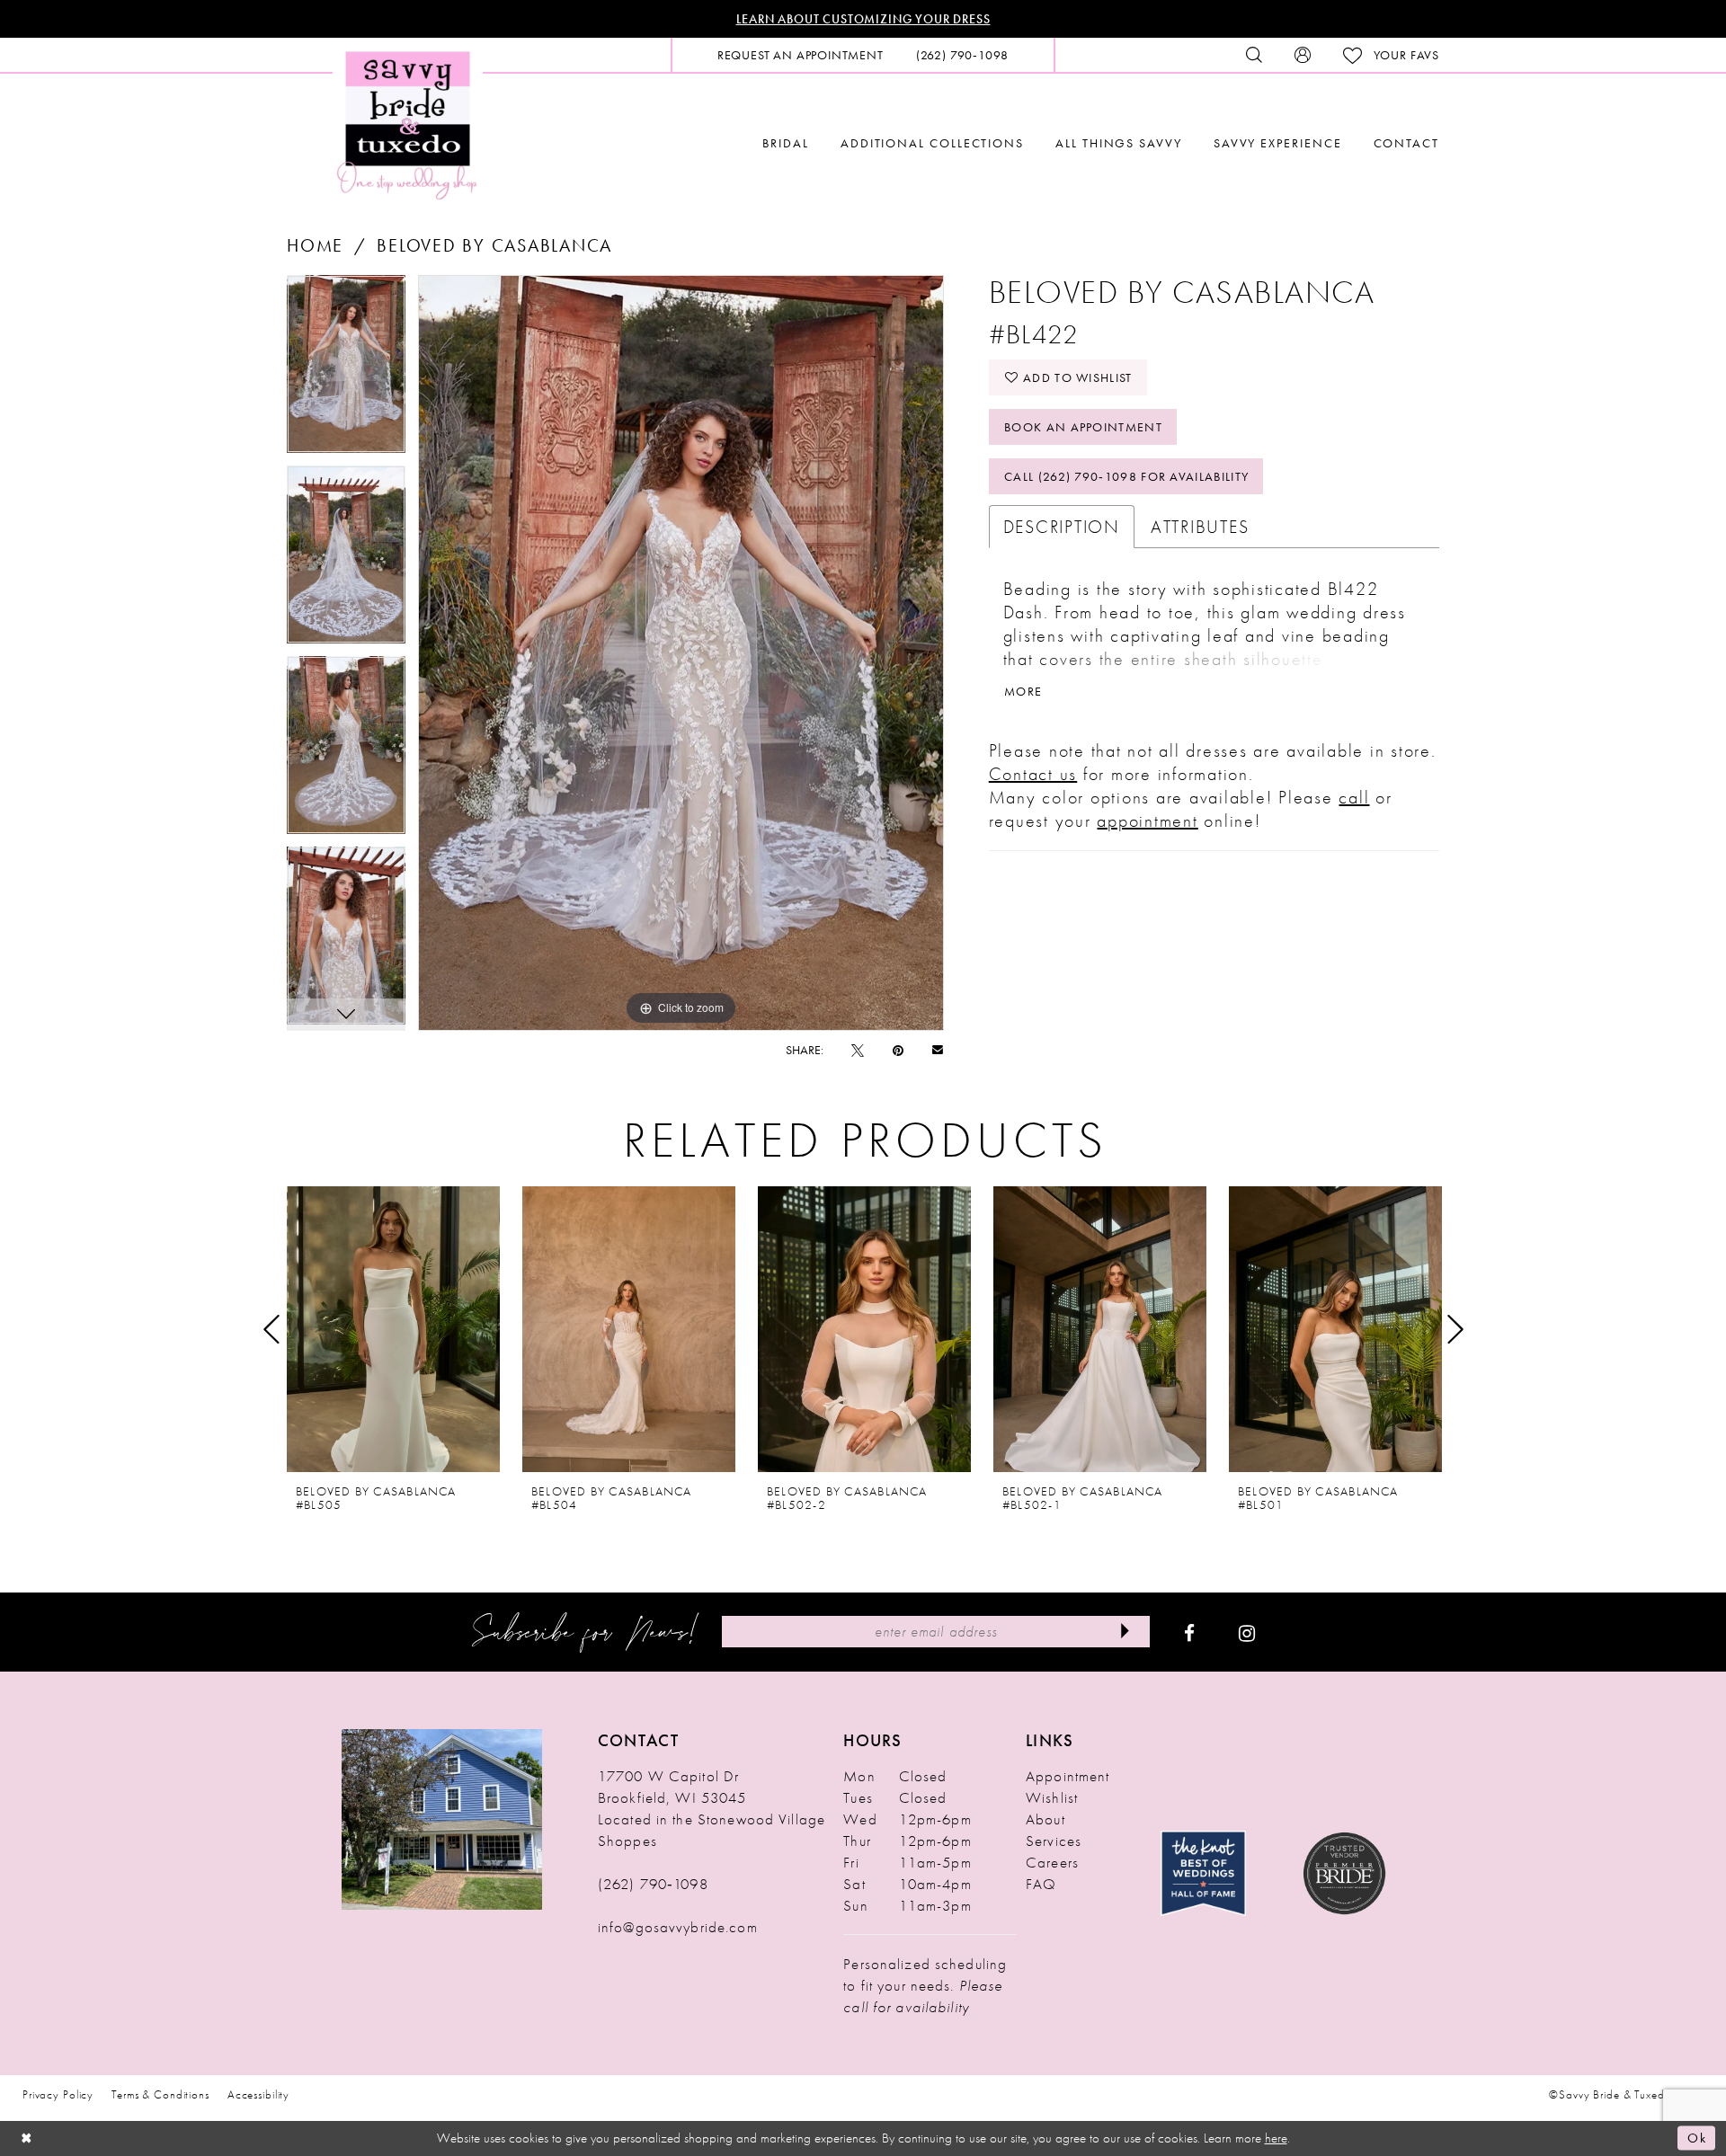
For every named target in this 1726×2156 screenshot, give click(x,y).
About (1045, 1819)
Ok (1697, 2138)
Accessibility (258, 2094)
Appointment (1068, 1776)
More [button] (1023, 691)
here (1276, 2138)
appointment (1147, 821)
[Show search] (1254, 55)
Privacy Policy (58, 2094)
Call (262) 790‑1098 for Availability (1126, 476)
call (1354, 797)
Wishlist (1052, 1797)
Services (1054, 1841)
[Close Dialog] (27, 2138)
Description (1062, 527)
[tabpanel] (346, 370)
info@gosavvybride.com (678, 1927)
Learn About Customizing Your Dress (863, 19)
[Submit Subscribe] (1125, 1632)
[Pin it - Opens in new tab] (898, 1050)
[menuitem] (801, 55)
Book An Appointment (1083, 427)
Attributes (1200, 527)
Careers (1052, 1862)
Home (315, 245)
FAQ (1041, 1884)
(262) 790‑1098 (653, 1884)
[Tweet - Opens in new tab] (858, 1050)
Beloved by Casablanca (494, 245)
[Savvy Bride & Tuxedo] (408, 124)
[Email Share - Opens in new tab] (938, 1049)
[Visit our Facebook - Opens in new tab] (1189, 1632)
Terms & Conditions (160, 2094)
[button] (1303, 55)
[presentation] (393, 1329)
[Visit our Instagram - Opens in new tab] (1247, 1632)
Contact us (1033, 774)
